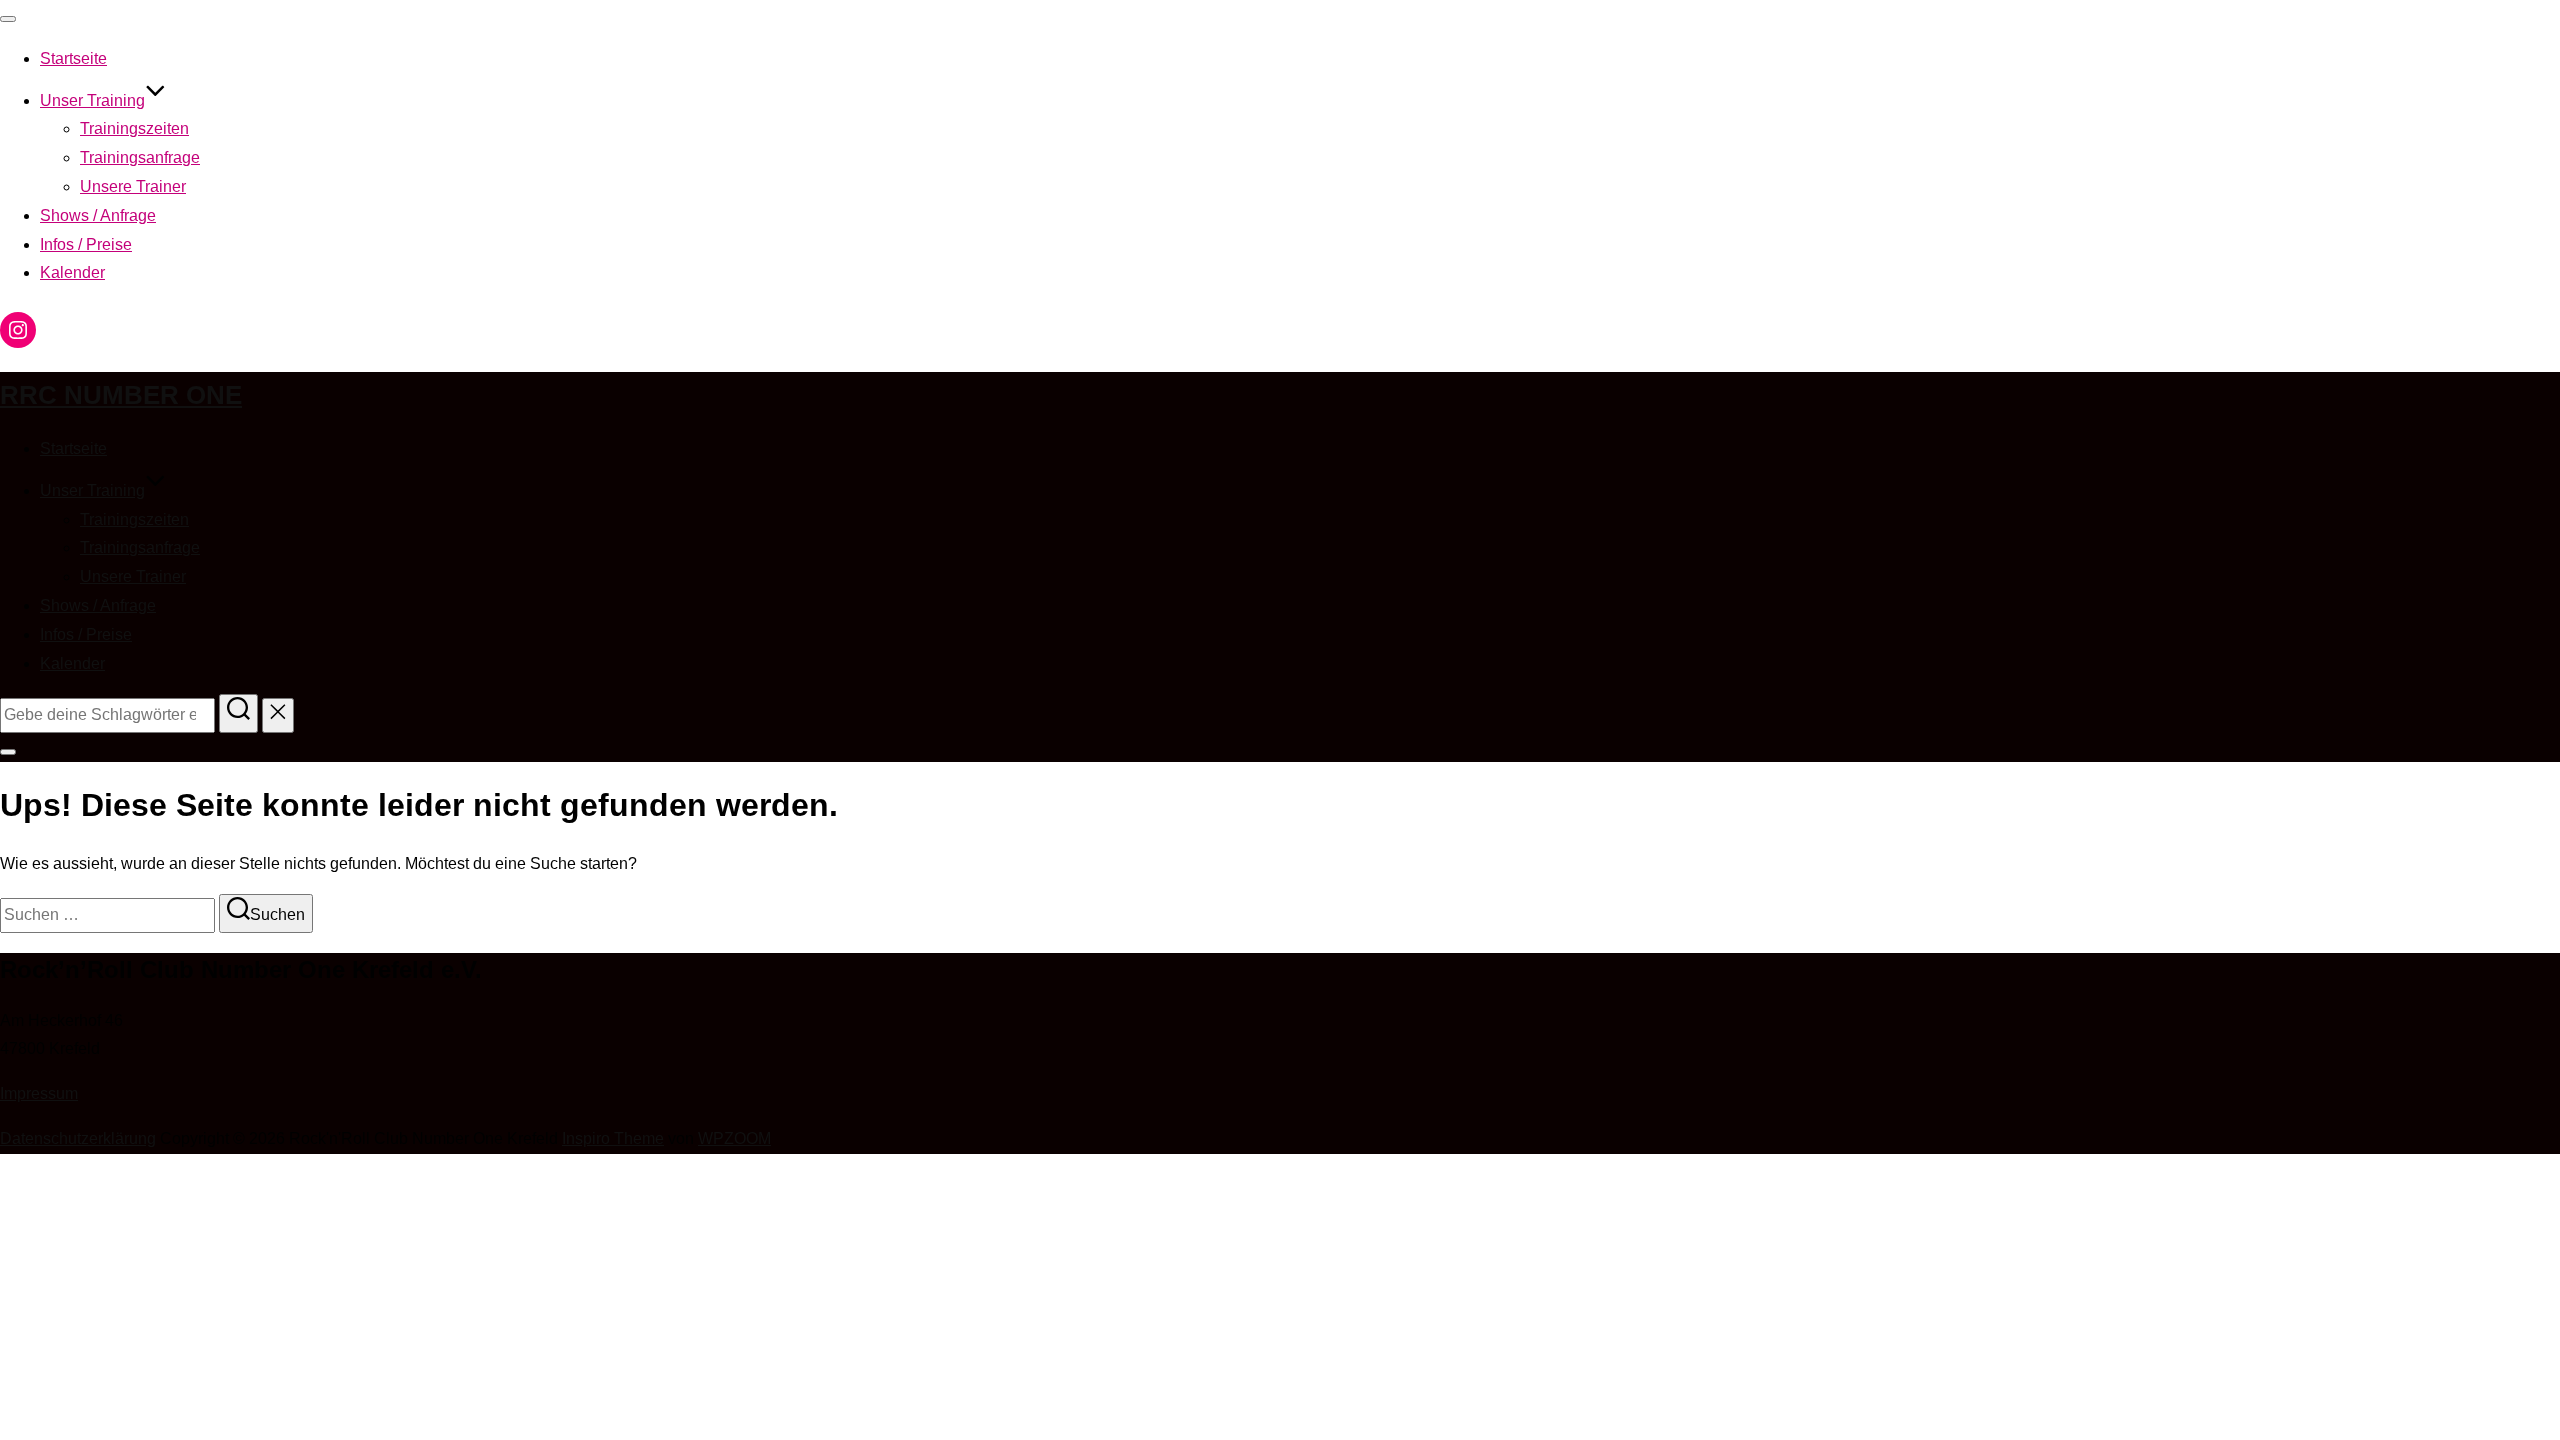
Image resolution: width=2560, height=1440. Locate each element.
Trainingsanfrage (140, 157)
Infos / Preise (86, 244)
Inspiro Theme (613, 1138)
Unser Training (92, 100)
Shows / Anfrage (98, 215)
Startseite (73, 58)
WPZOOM (734, 1138)
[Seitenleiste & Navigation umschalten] (8, 752)
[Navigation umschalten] (8, 19)
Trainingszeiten (134, 128)
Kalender (72, 272)
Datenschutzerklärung (78, 1138)
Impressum (39, 1093)
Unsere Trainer (133, 186)
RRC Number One (121, 395)
